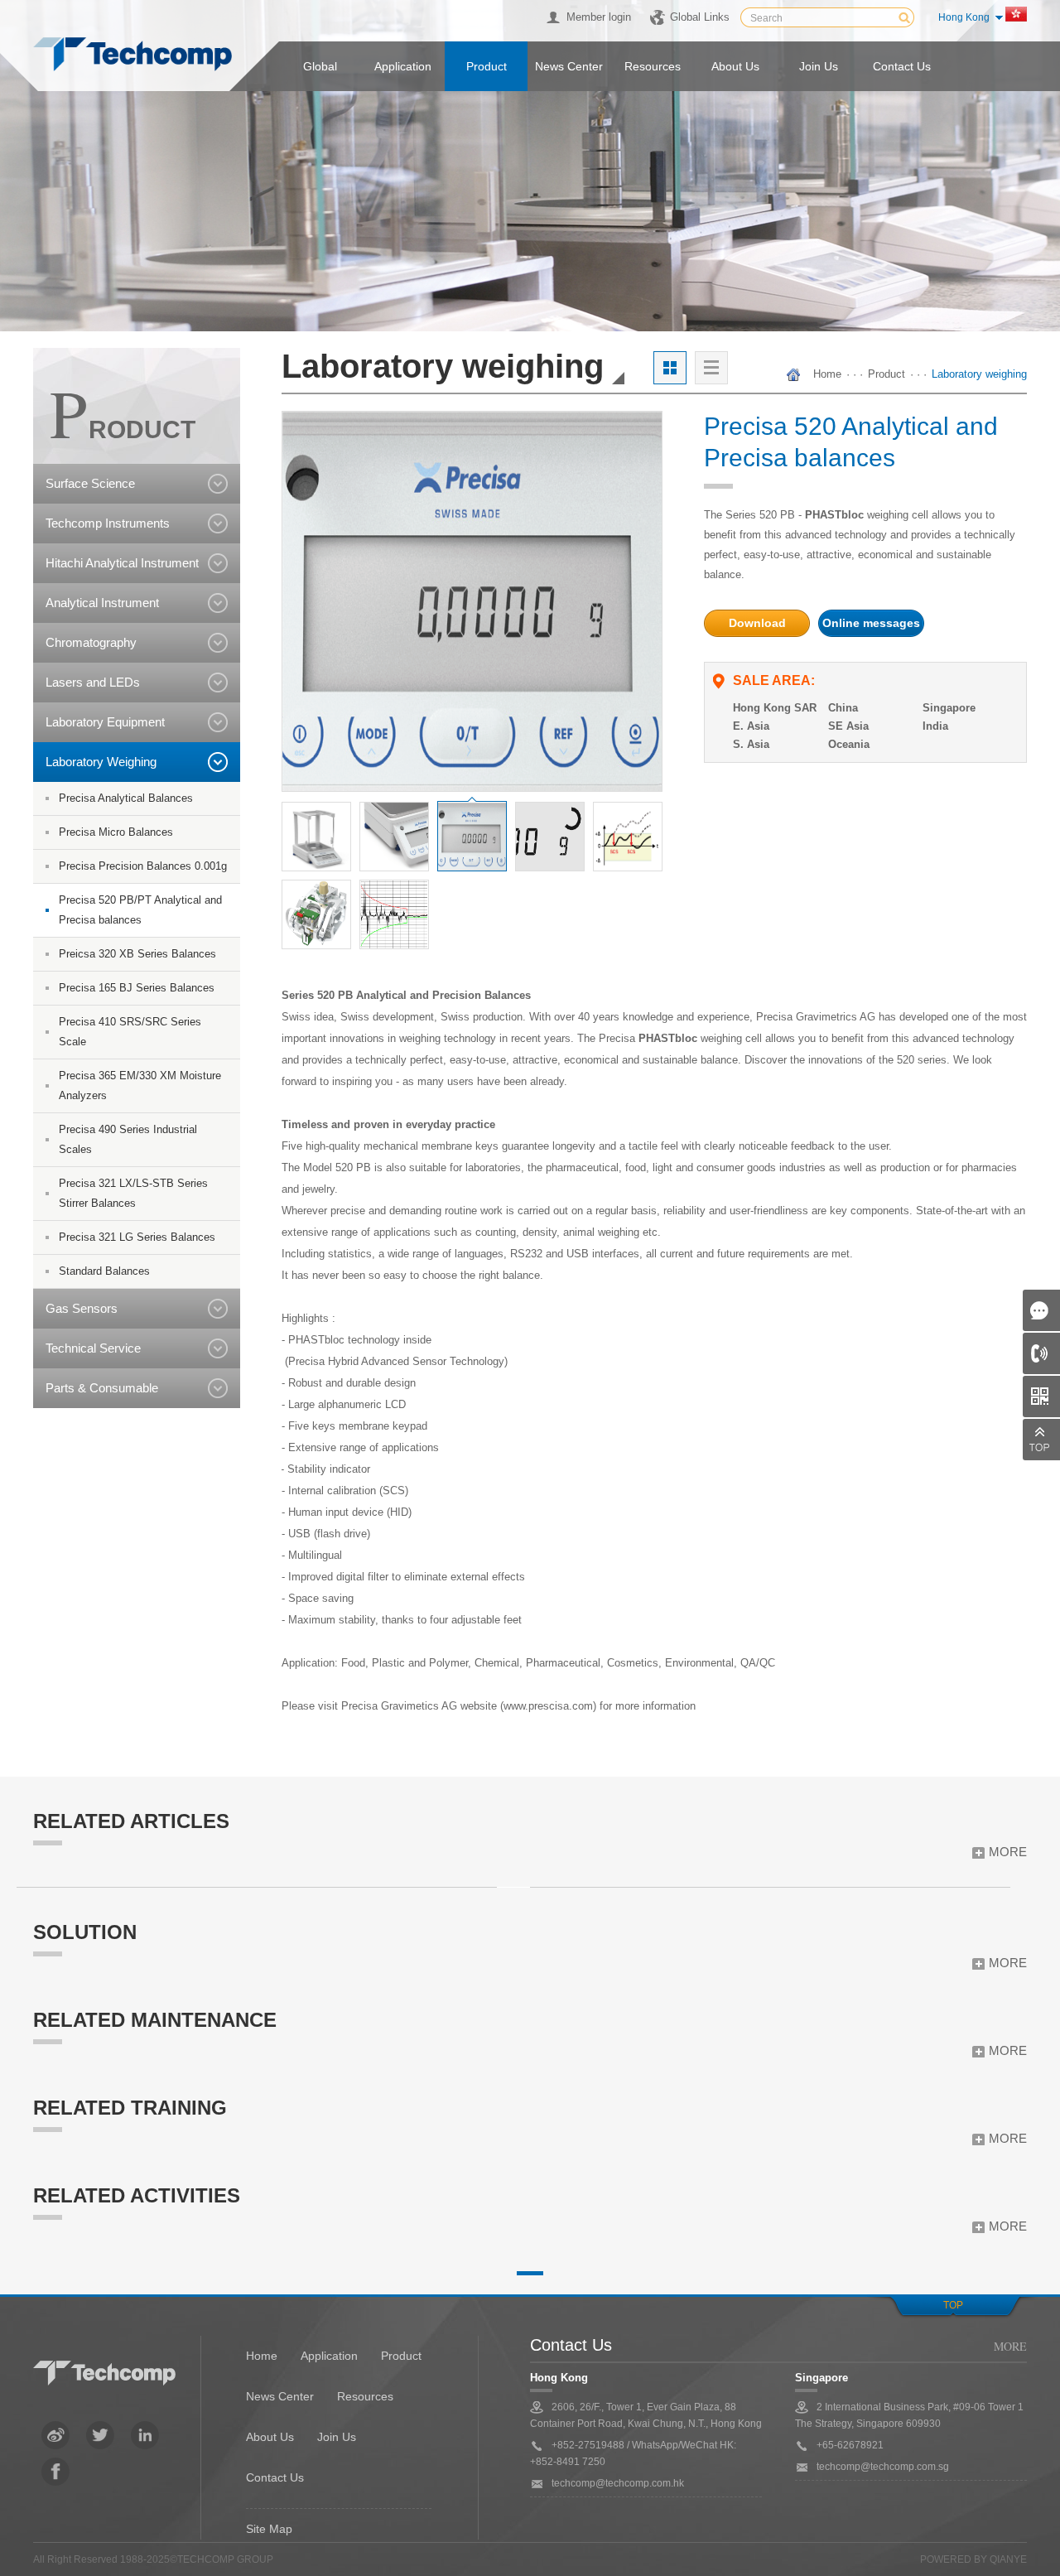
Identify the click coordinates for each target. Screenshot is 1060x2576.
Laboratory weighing (979, 374)
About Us (270, 2437)
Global (320, 66)
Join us (819, 66)
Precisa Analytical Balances (126, 798)
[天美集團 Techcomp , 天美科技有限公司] (132, 55)
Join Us (337, 2437)
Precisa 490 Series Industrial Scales (128, 1139)
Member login (599, 17)
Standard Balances (104, 1271)
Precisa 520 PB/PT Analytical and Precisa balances (140, 910)
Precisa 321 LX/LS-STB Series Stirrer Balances (133, 1193)
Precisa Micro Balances (116, 832)
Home (827, 374)
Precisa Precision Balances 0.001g (143, 866)
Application (403, 66)
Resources (653, 66)
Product (487, 66)
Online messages (871, 623)
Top (953, 2305)
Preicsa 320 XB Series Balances (137, 954)
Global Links (700, 17)
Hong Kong (964, 17)
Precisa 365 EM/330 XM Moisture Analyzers (140, 1085)
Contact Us (275, 2477)
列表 (711, 368)
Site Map (269, 2529)
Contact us (902, 66)
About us (735, 66)
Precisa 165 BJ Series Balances (137, 988)
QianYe (1008, 2559)
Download (757, 623)
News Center (280, 2396)
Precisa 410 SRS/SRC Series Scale (130, 1032)
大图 (670, 368)
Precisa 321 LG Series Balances (137, 1237)
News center (569, 66)
